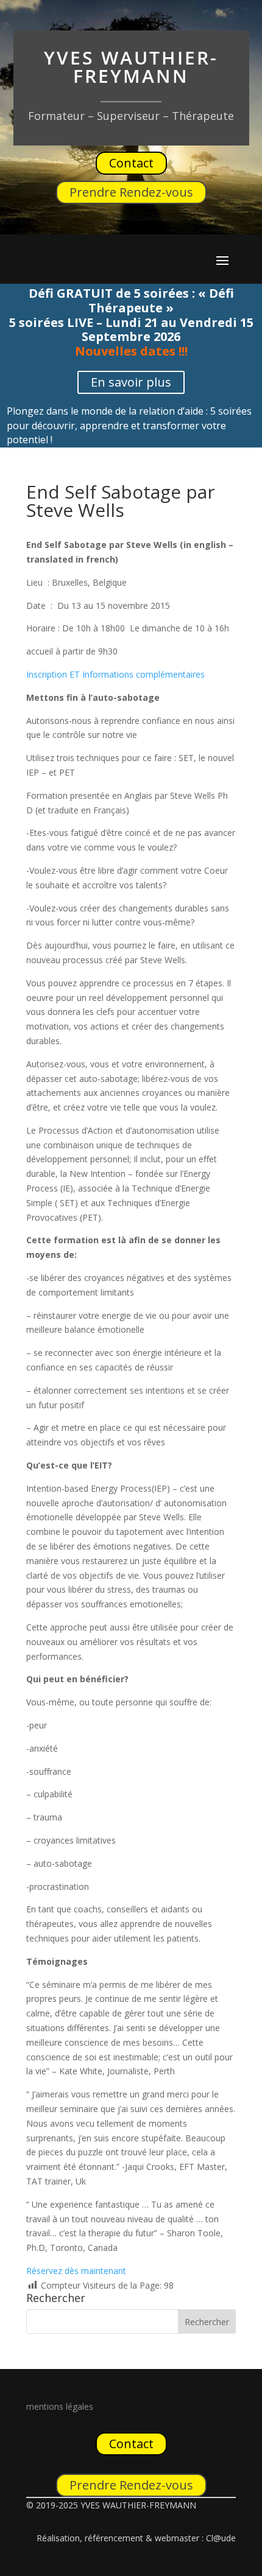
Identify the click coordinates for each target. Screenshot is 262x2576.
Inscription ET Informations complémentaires (115, 674)
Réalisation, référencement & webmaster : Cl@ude (136, 2538)
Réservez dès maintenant (76, 2271)
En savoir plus (131, 382)
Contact (131, 163)
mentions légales (60, 2406)
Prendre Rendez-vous (131, 192)
